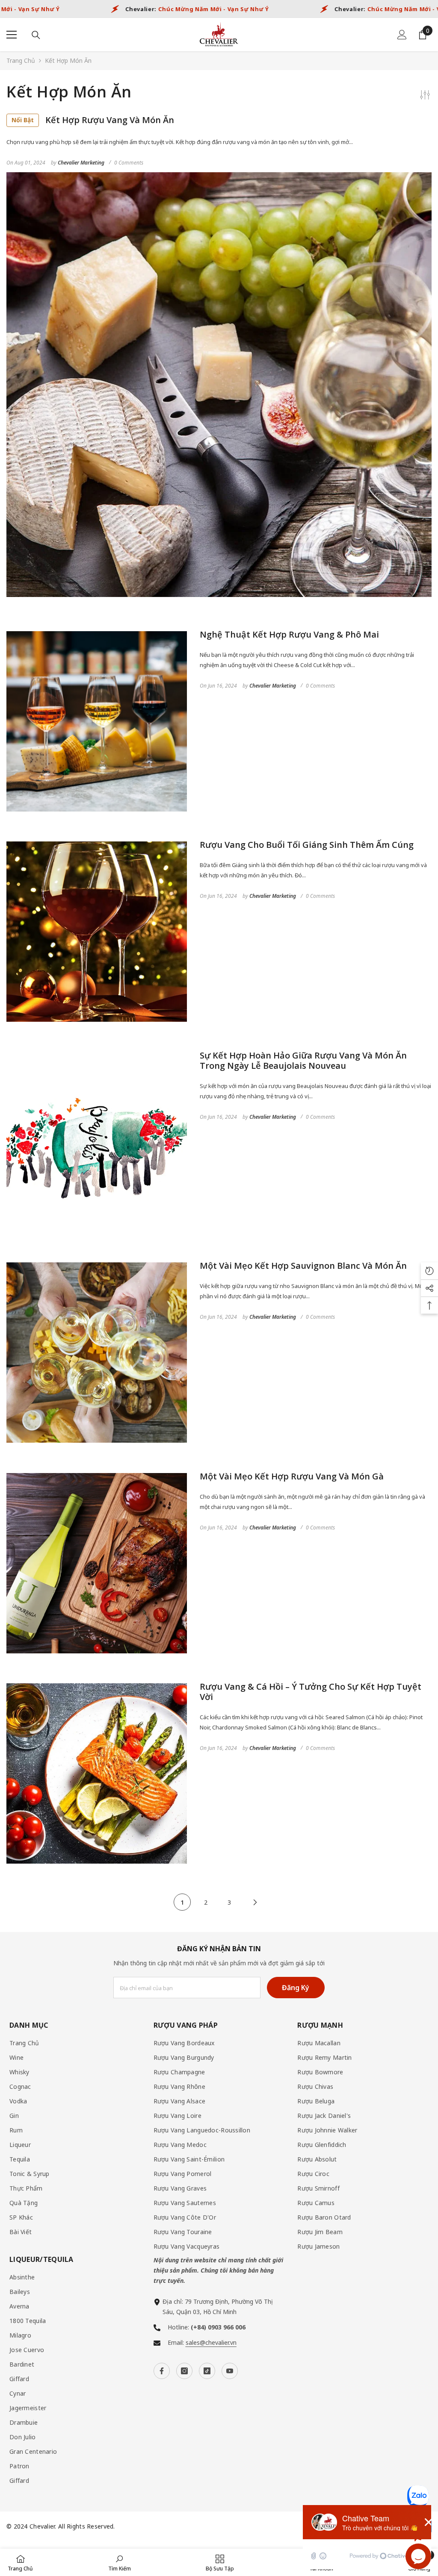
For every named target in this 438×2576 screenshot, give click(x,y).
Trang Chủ (21, 60)
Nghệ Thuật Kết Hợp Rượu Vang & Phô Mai (289, 635)
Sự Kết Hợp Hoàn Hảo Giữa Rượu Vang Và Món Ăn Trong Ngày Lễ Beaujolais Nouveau (303, 1061)
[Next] (255, 1902)
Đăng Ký (296, 1988)
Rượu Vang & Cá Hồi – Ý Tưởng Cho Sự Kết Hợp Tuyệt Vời (311, 1692)
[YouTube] (230, 2371)
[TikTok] (207, 2371)
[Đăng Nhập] (402, 35)
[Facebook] (162, 2371)
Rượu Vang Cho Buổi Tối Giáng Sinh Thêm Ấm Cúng (307, 845)
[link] (120, 2562)
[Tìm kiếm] (36, 35)
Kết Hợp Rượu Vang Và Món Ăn (93, 120)
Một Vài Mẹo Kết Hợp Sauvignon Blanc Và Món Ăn (303, 1266)
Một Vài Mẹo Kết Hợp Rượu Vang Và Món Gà (292, 1476)
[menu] (12, 35)
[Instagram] (184, 2371)
